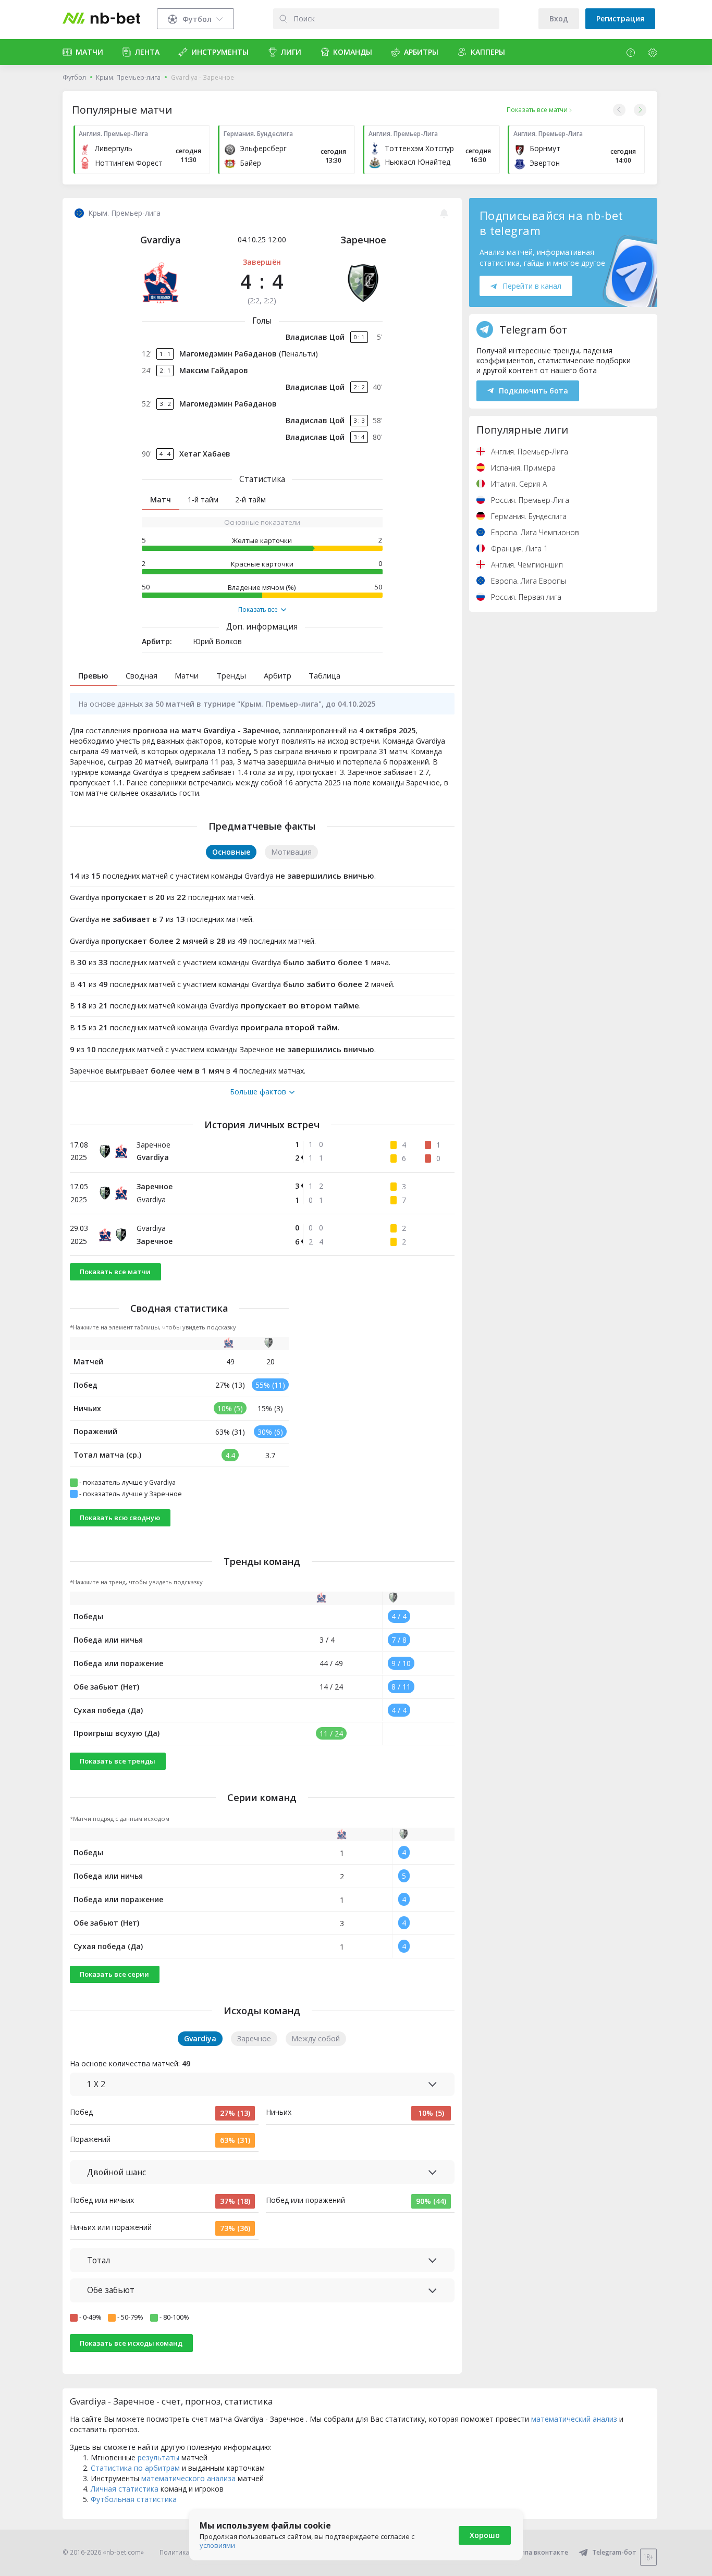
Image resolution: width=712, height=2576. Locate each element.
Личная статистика (125, 2489)
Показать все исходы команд (131, 2343)
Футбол (74, 77)
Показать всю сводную (120, 1518)
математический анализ (574, 2419)
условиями (217, 2545)
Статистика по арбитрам (135, 2468)
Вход (559, 19)
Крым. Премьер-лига (128, 77)
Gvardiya (161, 240)
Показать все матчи (115, 1272)
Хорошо (485, 2535)
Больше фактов (258, 1092)
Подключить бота (533, 391)
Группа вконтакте (540, 2552)
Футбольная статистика (134, 2499)
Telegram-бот (614, 2552)
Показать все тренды (118, 1761)
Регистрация (620, 19)
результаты (158, 2457)
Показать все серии (114, 1974)
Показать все (258, 610)
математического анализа (188, 2478)
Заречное (363, 240)
